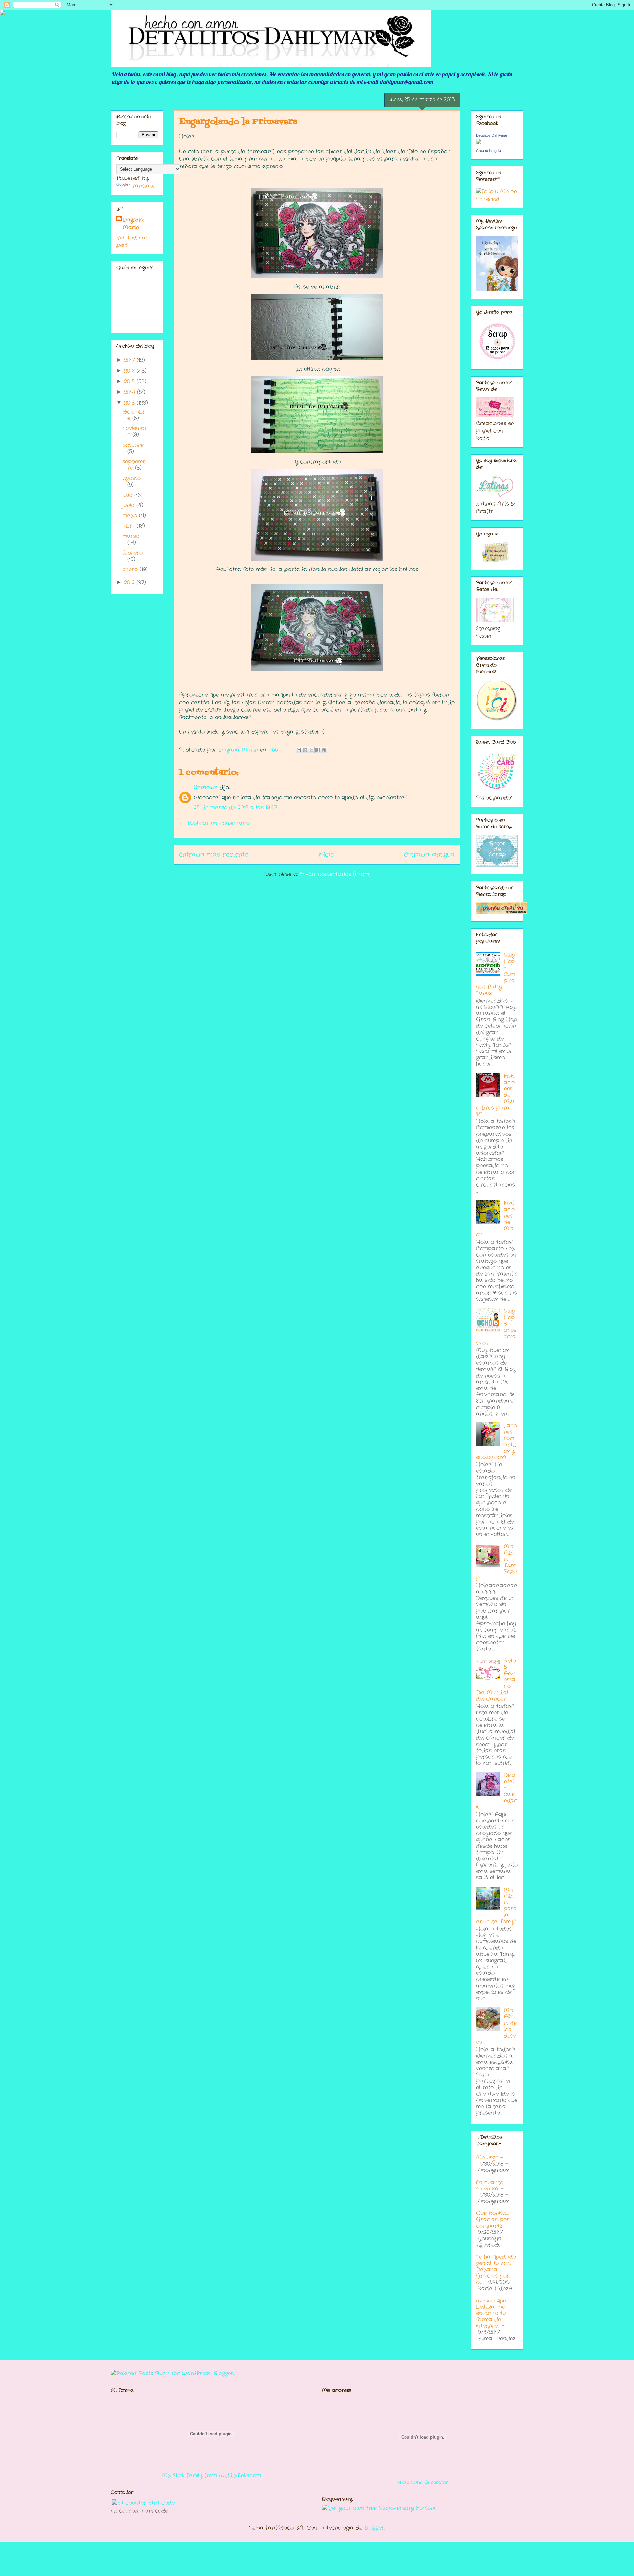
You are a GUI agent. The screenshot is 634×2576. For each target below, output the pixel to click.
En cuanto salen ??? (490, 2186)
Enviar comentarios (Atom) (335, 874)
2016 (130, 371)
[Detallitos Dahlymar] (479, 143)
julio (128, 495)
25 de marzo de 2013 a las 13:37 (235, 808)
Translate (142, 186)
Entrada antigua (429, 855)
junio (129, 505)
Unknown (206, 787)
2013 (130, 403)
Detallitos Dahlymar (492, 135)
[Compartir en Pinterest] (324, 750)
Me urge (487, 2158)
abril (130, 526)
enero (131, 569)
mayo (131, 515)
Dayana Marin (133, 224)
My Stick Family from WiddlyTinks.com (211, 2475)
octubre (133, 445)
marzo (131, 536)
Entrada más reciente (214, 855)
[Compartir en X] (311, 750)
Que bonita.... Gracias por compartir (493, 2219)
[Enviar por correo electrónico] (299, 750)
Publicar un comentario (218, 823)
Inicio (326, 855)
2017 (130, 360)
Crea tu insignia (489, 151)
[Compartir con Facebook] (318, 750)
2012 (130, 583)
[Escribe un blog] (305, 750)
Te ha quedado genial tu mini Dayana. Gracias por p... (496, 2269)
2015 (130, 381)
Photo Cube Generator (423, 2482)
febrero (133, 553)
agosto (132, 478)
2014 (131, 392)
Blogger (374, 2528)
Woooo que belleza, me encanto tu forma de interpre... (491, 2313)
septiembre (134, 465)
